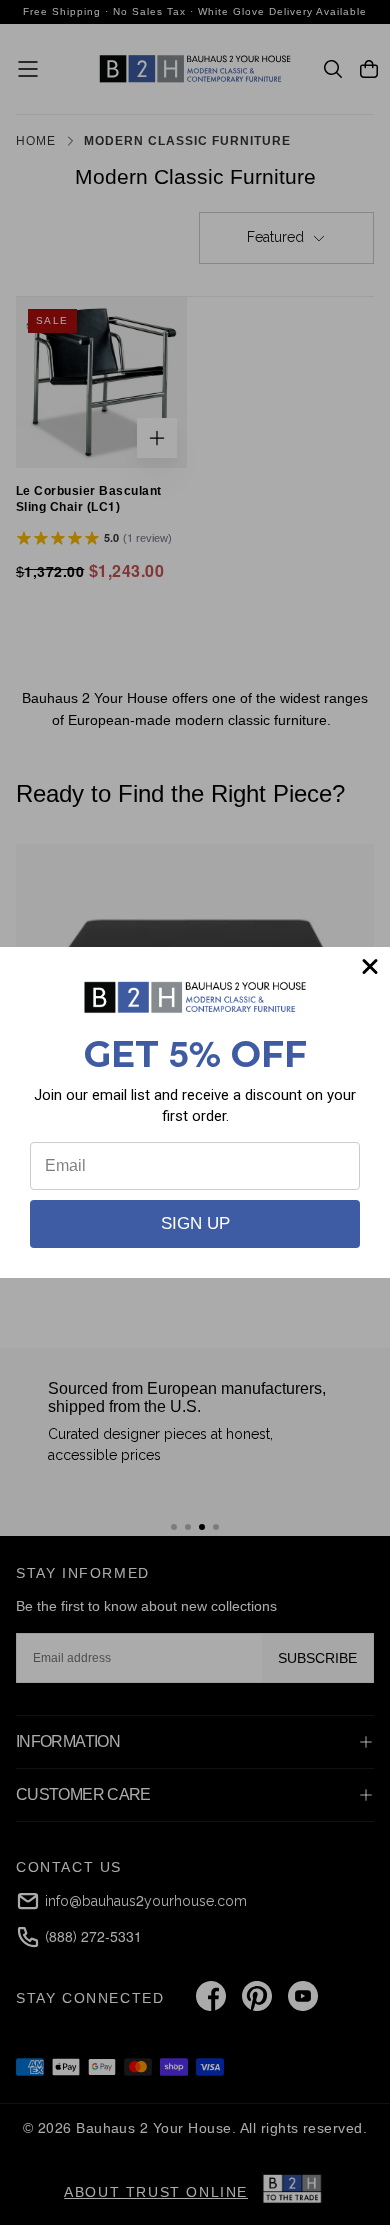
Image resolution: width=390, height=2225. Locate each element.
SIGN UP (195, 1223)
